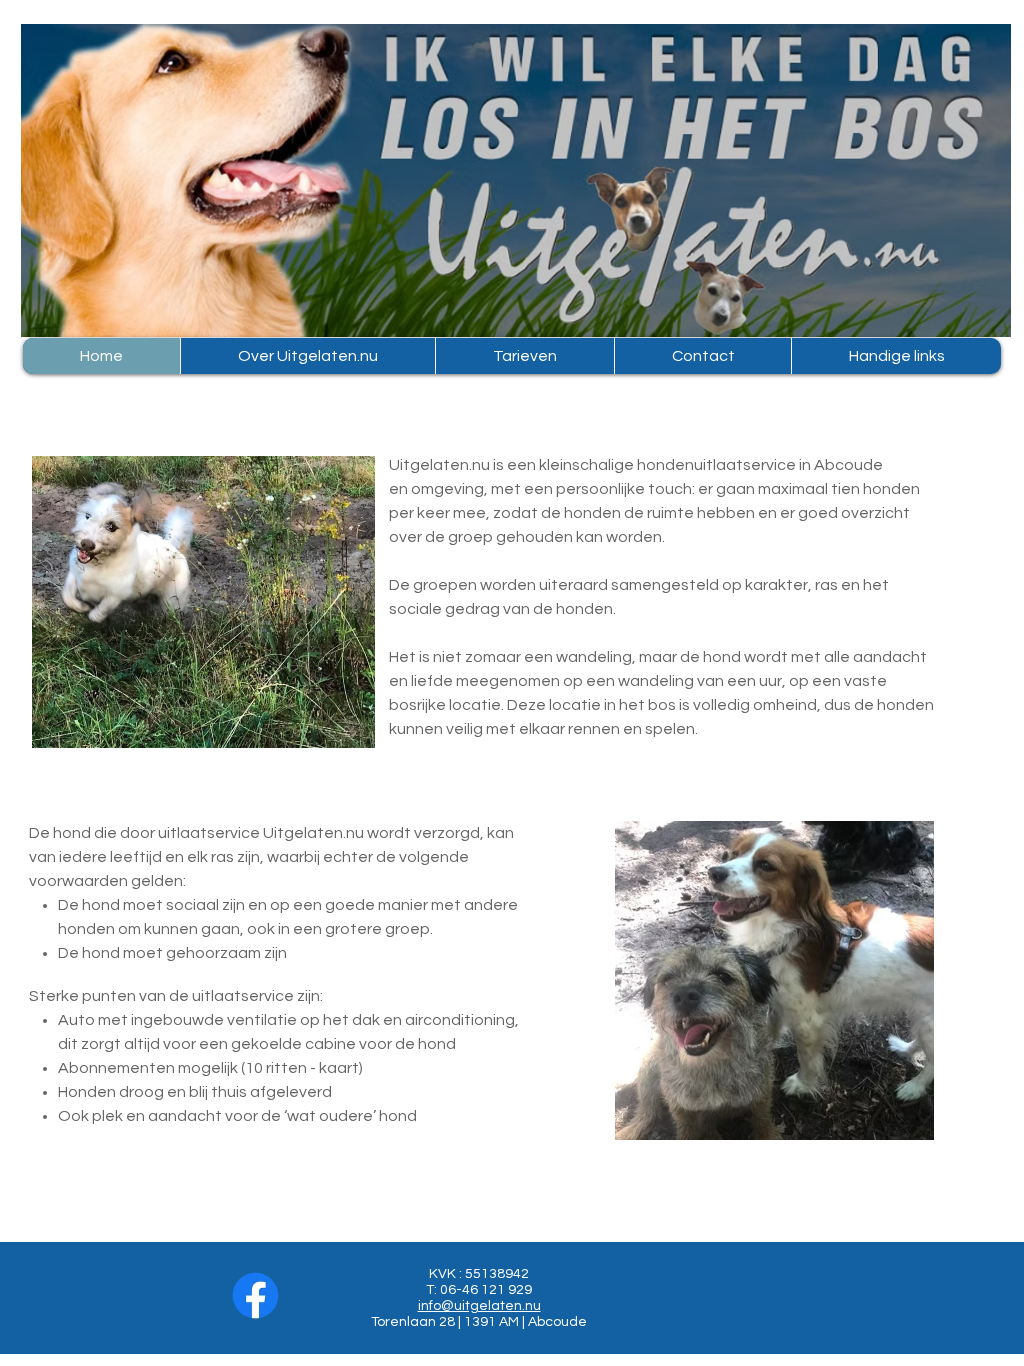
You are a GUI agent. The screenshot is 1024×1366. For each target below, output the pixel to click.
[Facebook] (255, 1295)
